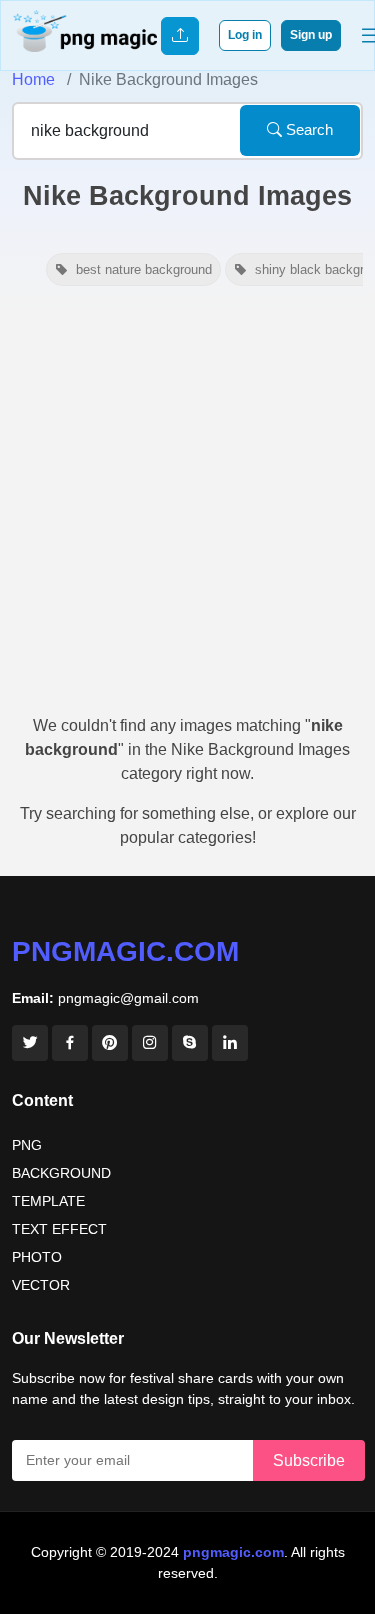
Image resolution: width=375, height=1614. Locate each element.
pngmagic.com (125, 951)
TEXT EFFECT (59, 1229)
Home (33, 79)
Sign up (311, 35)
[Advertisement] (187, 506)
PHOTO (37, 1257)
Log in (245, 35)
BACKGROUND (61, 1173)
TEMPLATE (48, 1201)
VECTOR (41, 1285)
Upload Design (180, 36)
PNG (27, 1145)
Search (307, 129)
